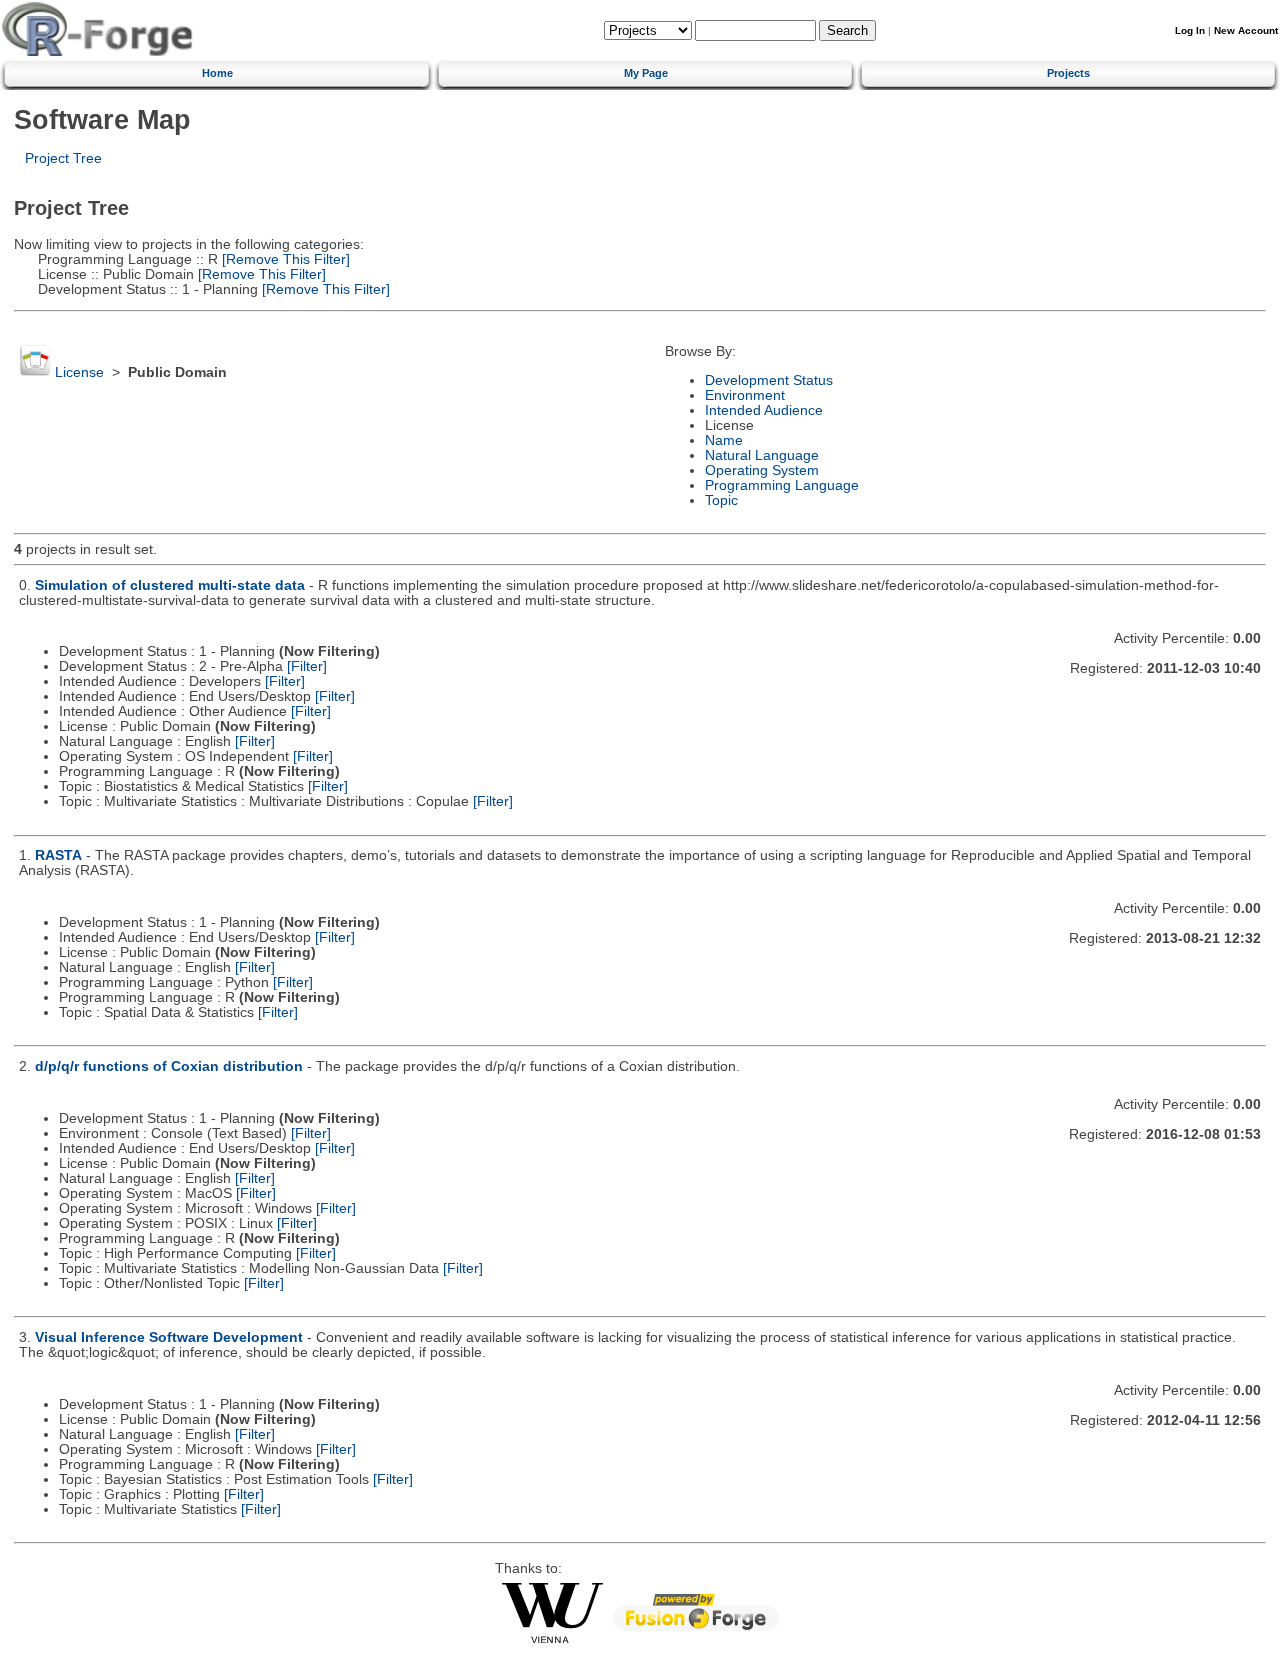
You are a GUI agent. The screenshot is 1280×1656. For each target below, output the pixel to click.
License (79, 372)
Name (724, 440)
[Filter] (307, 666)
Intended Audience (764, 410)
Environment (745, 395)
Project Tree (63, 158)
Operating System (762, 470)
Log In (1190, 30)
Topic (721, 500)
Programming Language (782, 485)
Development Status (769, 380)
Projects (1068, 73)
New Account (1246, 30)
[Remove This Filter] (284, 259)
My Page (646, 73)
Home (217, 73)
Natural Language (762, 455)
